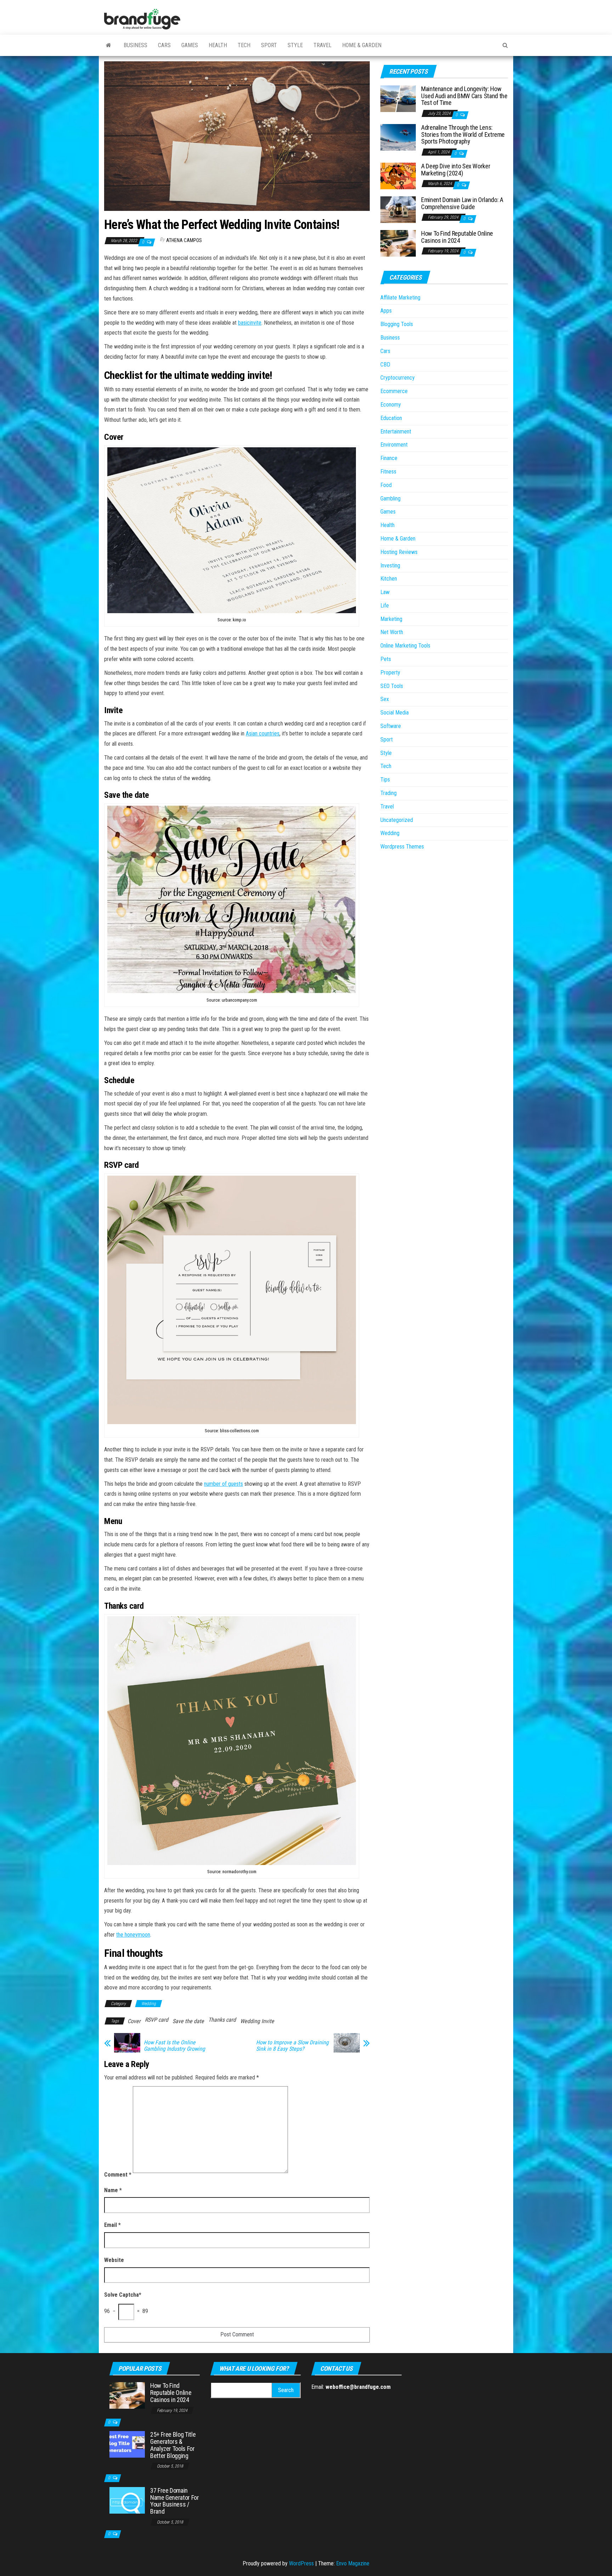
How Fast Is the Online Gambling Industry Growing (174, 2046)
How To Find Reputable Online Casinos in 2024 (457, 237)
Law (385, 592)
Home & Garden (362, 45)
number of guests (223, 1484)
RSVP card (157, 2020)
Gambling (390, 499)
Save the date (188, 2021)
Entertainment (396, 432)
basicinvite (250, 323)
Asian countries (263, 733)
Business (135, 45)
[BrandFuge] (109, 45)
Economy (391, 405)
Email (112, 2225)
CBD (385, 365)
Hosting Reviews (399, 552)
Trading (389, 793)
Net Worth (392, 632)
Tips (385, 780)
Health (218, 45)
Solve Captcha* (123, 2295)
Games (190, 45)
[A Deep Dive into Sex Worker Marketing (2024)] (398, 176)
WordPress (301, 2563)
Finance (389, 458)
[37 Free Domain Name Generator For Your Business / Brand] (127, 2500)
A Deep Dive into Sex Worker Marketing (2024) (456, 170)
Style (295, 45)
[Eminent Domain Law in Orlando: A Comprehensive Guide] (398, 209)
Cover (134, 2021)
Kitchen (389, 579)
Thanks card (222, 2020)
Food (386, 485)
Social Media (395, 713)
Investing (390, 565)
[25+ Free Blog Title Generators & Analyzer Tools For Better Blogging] (127, 2444)
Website (114, 2260)
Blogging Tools (397, 324)
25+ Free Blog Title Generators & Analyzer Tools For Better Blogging (173, 2445)
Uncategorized (397, 820)
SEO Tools (392, 686)
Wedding (149, 2004)
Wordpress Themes (402, 847)
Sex (385, 699)
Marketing (391, 619)
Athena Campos (184, 240)
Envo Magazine (353, 2563)
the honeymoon (133, 1935)
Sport (269, 45)
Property (390, 673)
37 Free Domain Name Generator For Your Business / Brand (175, 2501)
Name (113, 2190)
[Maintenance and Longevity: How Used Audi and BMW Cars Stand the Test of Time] (398, 98)
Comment (118, 2175)
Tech (244, 45)
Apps (386, 311)
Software (391, 726)
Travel (322, 45)
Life (385, 606)
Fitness (388, 472)
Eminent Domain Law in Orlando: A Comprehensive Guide (462, 203)
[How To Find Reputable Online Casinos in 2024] (398, 243)
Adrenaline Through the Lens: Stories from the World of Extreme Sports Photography (463, 135)
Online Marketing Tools (405, 646)
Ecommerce (394, 391)
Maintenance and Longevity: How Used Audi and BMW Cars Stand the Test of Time (464, 96)
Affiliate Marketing (400, 298)
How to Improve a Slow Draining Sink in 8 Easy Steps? (292, 2046)
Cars (164, 45)
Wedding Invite (257, 2021)
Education (391, 418)
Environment (394, 445)
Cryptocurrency (398, 378)
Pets (386, 659)
